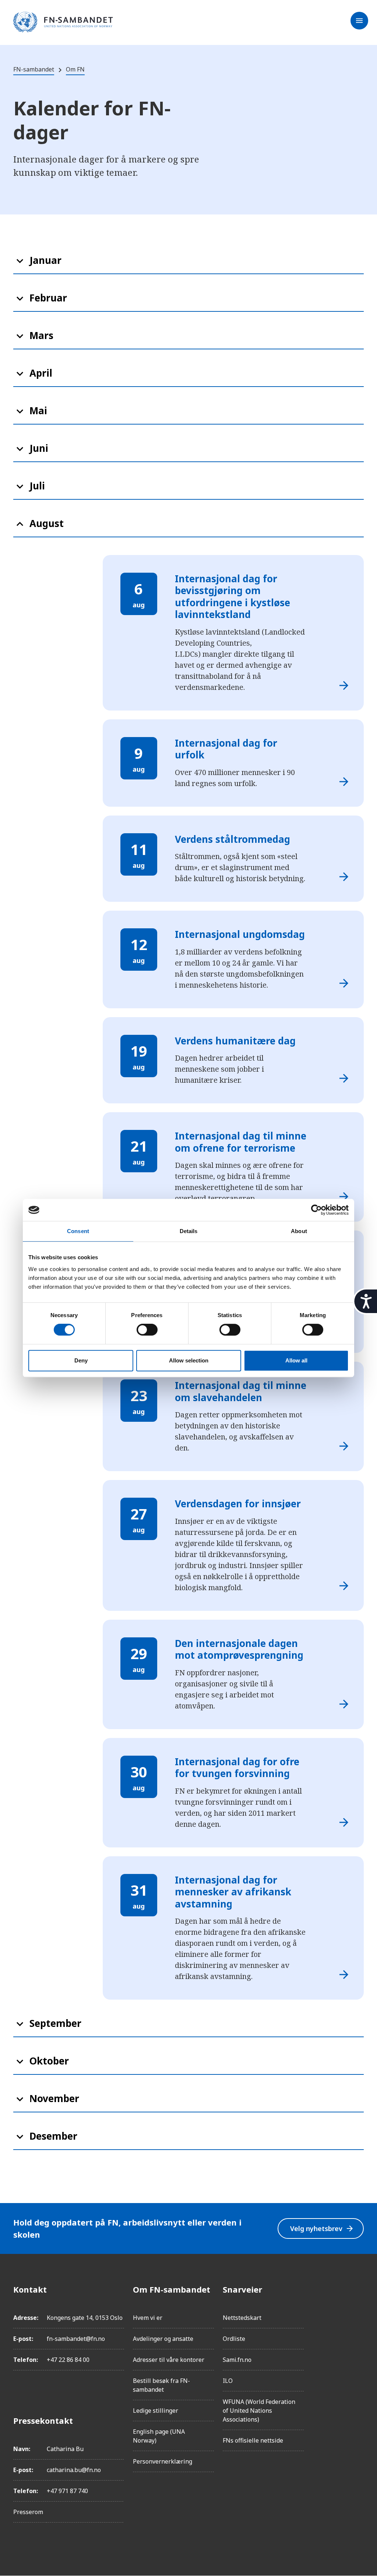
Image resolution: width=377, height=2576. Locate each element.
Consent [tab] (78, 1231)
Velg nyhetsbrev (322, 2229)
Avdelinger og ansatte (163, 2339)
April (41, 373)
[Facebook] (358, 2289)
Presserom (28, 2512)
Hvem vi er (148, 2318)
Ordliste (234, 2339)
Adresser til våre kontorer (169, 2360)
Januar (45, 260)
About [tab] (299, 1231)
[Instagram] (358, 2310)
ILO (228, 2381)
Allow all (296, 1360)
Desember (53, 2136)
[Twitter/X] (358, 2351)
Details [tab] (189, 1231)
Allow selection (189, 1360)
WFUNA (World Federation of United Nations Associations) (259, 2411)
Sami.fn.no (237, 2360)
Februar (48, 298)
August (47, 523)
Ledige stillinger (156, 2411)
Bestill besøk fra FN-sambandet (161, 2385)
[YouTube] (358, 2372)
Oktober (49, 2061)
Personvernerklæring (163, 2461)
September (55, 2023)
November (54, 2098)
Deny (81, 1360)
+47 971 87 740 (67, 2491)
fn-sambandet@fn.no (76, 2339)
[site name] (63, 22)
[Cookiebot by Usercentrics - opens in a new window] (316, 1210)
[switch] (147, 1330)
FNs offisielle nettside (253, 2440)
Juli (37, 486)
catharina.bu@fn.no (74, 2470)
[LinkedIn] (358, 2331)
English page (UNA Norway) (159, 2436)
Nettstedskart (242, 2318)
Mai (38, 411)
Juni (39, 448)
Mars (41, 335)
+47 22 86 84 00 (68, 2360)
